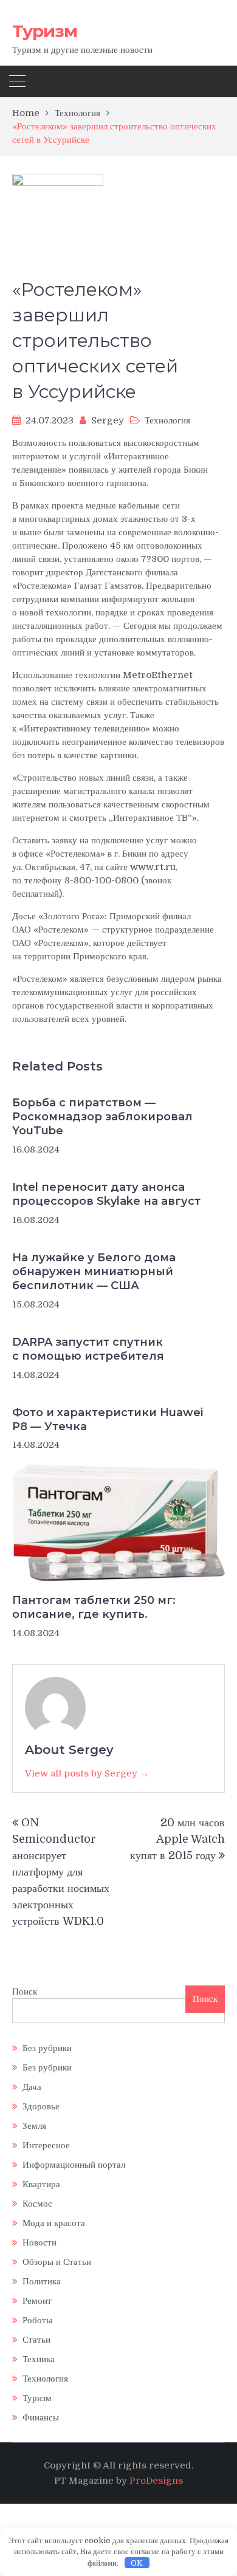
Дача (32, 2087)
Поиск (25, 1992)
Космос (37, 2204)
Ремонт (37, 2301)
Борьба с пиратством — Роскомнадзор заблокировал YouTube (102, 1117)
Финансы (41, 2417)
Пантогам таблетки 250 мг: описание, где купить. (94, 1607)
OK (137, 2563)
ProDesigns (156, 2481)
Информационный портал (74, 2165)
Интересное (46, 2145)
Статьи (36, 2340)
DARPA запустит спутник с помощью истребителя (88, 1349)
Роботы (37, 2320)
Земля (34, 2126)
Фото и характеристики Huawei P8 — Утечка (108, 1420)
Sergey (108, 420)
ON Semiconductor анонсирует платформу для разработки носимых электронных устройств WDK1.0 (61, 1872)
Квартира (41, 2184)
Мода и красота (54, 2223)
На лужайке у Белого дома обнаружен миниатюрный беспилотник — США (94, 1272)
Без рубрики (47, 2048)
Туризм (45, 31)
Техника (39, 2359)
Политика (42, 2281)
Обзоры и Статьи (57, 2262)
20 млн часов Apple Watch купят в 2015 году (177, 1839)
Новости (39, 2242)
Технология (167, 420)
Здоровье (41, 2106)
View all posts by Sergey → (87, 1773)
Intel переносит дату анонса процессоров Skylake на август (106, 1194)
